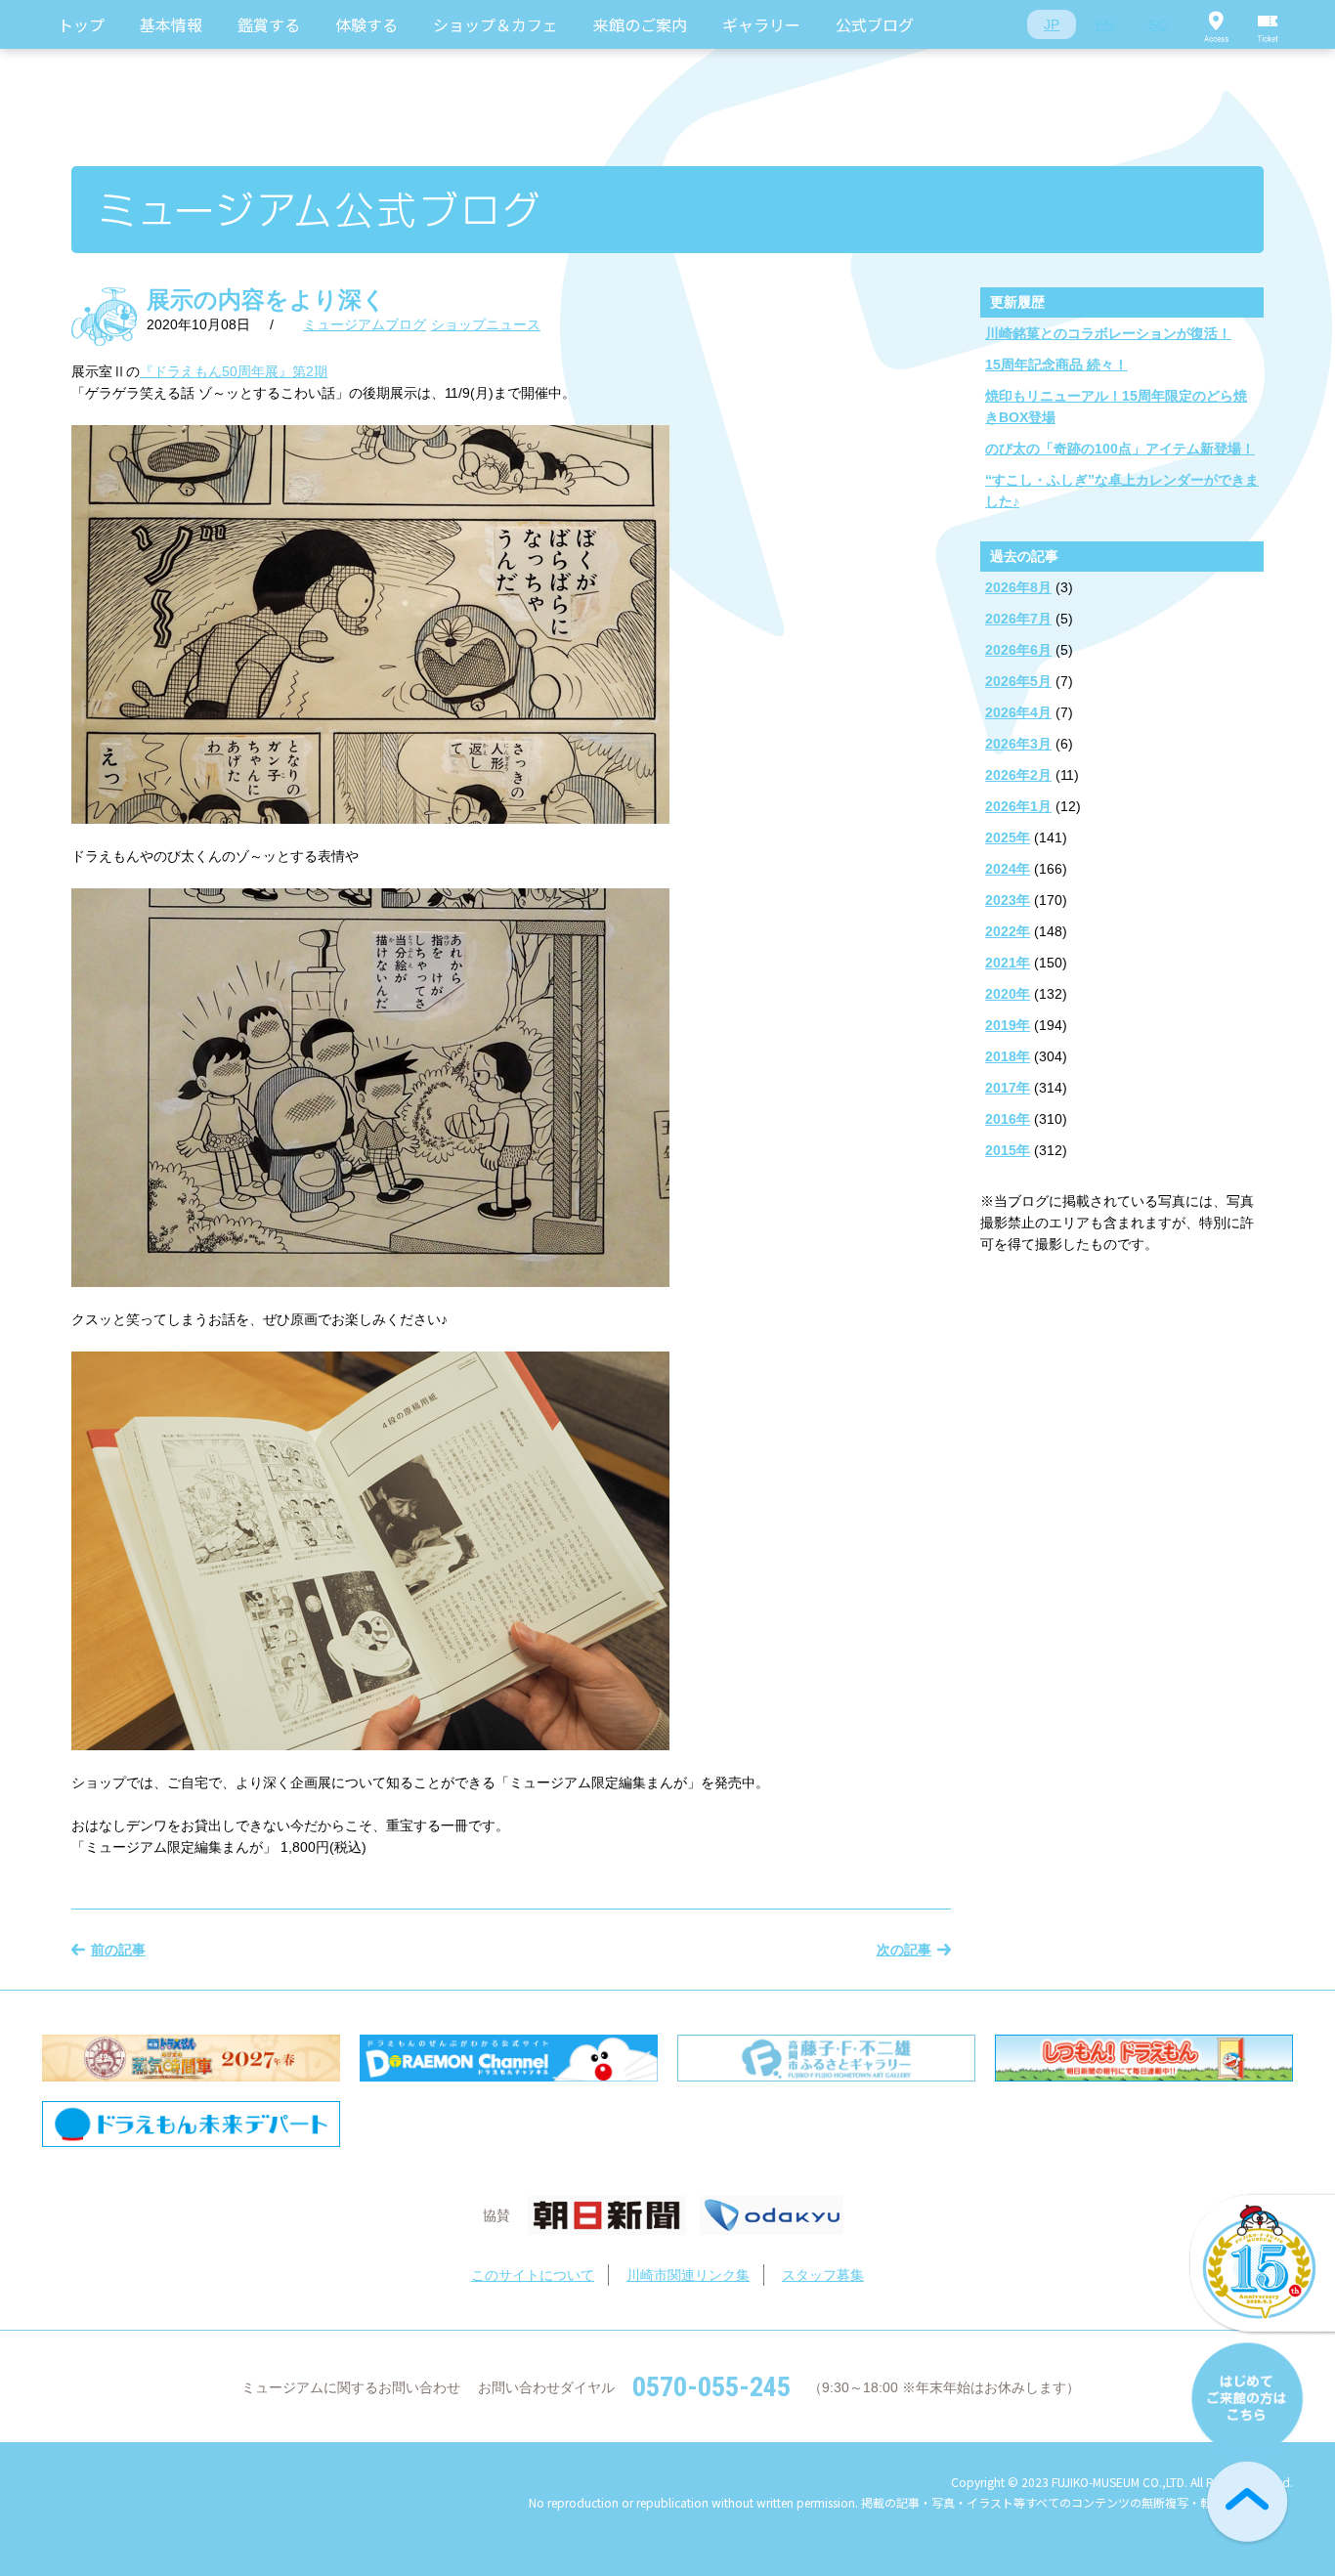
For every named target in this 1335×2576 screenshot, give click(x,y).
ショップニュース (486, 324)
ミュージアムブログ (365, 324)
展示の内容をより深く (266, 300)
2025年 (1008, 837)
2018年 (1008, 1056)
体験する (366, 24)
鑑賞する (269, 24)
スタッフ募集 (823, 2275)
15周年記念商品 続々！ (1056, 365)
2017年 (1008, 1088)
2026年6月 (1018, 650)
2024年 (1008, 869)
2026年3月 (1018, 744)
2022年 (1008, 931)
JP (1052, 24)
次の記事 (904, 1950)
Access (1216, 24)
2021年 (1008, 963)
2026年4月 (1018, 712)
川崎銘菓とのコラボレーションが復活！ (1108, 333)
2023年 (1008, 900)
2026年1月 (1018, 806)
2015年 (1008, 1150)
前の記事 (118, 1950)
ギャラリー (761, 24)
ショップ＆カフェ (495, 24)
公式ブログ (875, 24)
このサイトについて (533, 2275)
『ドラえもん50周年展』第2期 (234, 371)
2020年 (1008, 994)
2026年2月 (1018, 775)
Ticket (1269, 24)
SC (1158, 24)
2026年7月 (1018, 619)
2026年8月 (1018, 587)
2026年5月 (1018, 681)
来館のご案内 (640, 24)
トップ (81, 24)
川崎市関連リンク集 (688, 2275)
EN (1105, 24)
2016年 (1008, 1119)
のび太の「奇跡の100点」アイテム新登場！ (1120, 449)
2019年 (1008, 1025)
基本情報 (171, 24)
